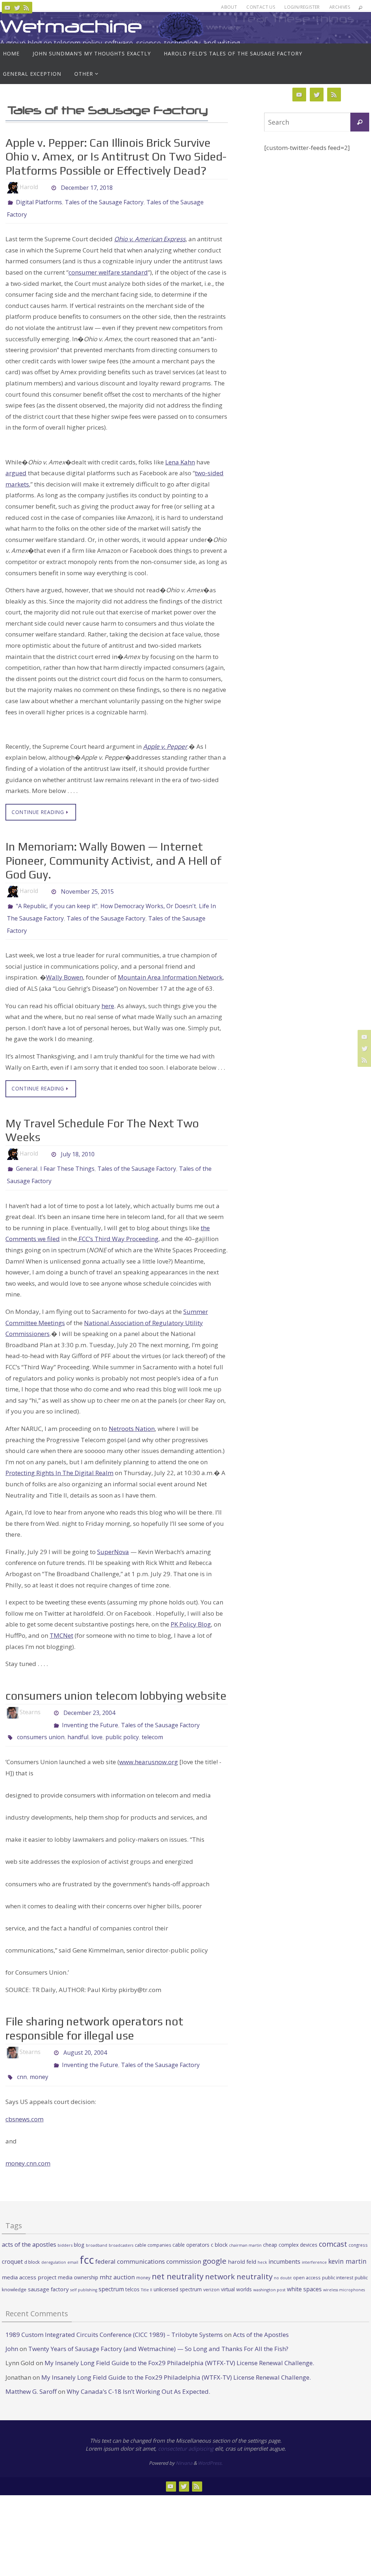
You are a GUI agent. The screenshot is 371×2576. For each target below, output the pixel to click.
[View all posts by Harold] (44, 187)
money (39, 2052)
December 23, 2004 (89, 1698)
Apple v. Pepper (165, 742)
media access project (29, 2251)
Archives (340, 7)
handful (78, 1718)
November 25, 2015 (87, 887)
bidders (65, 2219)
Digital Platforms (39, 201)
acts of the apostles (29, 2218)
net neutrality (178, 2250)
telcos (132, 2263)
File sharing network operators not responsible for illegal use (94, 2008)
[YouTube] (8, 8)
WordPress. (210, 2437)
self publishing (84, 2263)
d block (32, 2236)
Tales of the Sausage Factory (104, 201)
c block (219, 2218)
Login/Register (302, 7)
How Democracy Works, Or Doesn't (148, 901)
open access (307, 2251)
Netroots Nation (132, 1414)
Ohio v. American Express (150, 235)
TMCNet (61, 1621)
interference (314, 2236)
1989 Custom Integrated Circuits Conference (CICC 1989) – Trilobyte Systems (114, 2308)
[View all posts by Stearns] (47, 1698)
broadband (97, 2219)
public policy (122, 1718)
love (97, 1718)
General (27, 1158)
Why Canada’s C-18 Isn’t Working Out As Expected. (138, 2365)
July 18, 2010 (78, 1144)
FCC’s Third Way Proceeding (118, 1225)
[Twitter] (17, 8)
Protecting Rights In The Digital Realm (59, 1459)
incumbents (284, 2235)
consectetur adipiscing (186, 2422)
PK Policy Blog (191, 1610)
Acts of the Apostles (261, 2308)
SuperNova (113, 1538)
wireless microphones (344, 2263)
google (214, 2235)
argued (16, 469)
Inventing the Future (90, 1708)
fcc (87, 2234)
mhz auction (117, 2251)
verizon (211, 2263)
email (73, 2236)
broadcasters (121, 2219)
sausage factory (48, 2263)
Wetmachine (71, 26)
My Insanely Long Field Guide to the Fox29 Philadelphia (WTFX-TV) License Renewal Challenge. (179, 2337)
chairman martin (245, 2219)
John (12, 2323)
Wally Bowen (64, 967)
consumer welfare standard (108, 268)
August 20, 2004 (85, 2032)
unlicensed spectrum (178, 2263)
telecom (152, 1718)
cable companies (153, 2219)
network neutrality (239, 2250)
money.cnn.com (28, 2137)
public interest (338, 2251)
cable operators (191, 2218)
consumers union (41, 1718)
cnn (22, 2052)
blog (79, 2218)
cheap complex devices (290, 2218)
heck (262, 2236)
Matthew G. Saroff (31, 2365)
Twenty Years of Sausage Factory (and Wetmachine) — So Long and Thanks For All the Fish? (158, 2323)
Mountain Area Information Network (170, 967)
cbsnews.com (24, 2093)
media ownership (78, 2251)
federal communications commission (148, 2235)
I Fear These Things (67, 1158)
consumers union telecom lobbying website (116, 1681)
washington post (269, 2263)
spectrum (111, 2263)
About (229, 7)
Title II (147, 2263)
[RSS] (26, 8)
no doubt (283, 2252)
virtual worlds (236, 2263)
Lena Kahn (180, 458)
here (108, 996)
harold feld (242, 2235)
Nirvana (184, 2437)
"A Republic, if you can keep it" (57, 901)
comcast (333, 2218)
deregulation (54, 2236)
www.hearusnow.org (149, 1742)
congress (358, 2218)
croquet (12, 2235)
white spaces (304, 2263)
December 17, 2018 (87, 187)
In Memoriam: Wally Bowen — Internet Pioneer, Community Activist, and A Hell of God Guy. (113, 856)
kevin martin (347, 2235)
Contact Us (261, 7)
